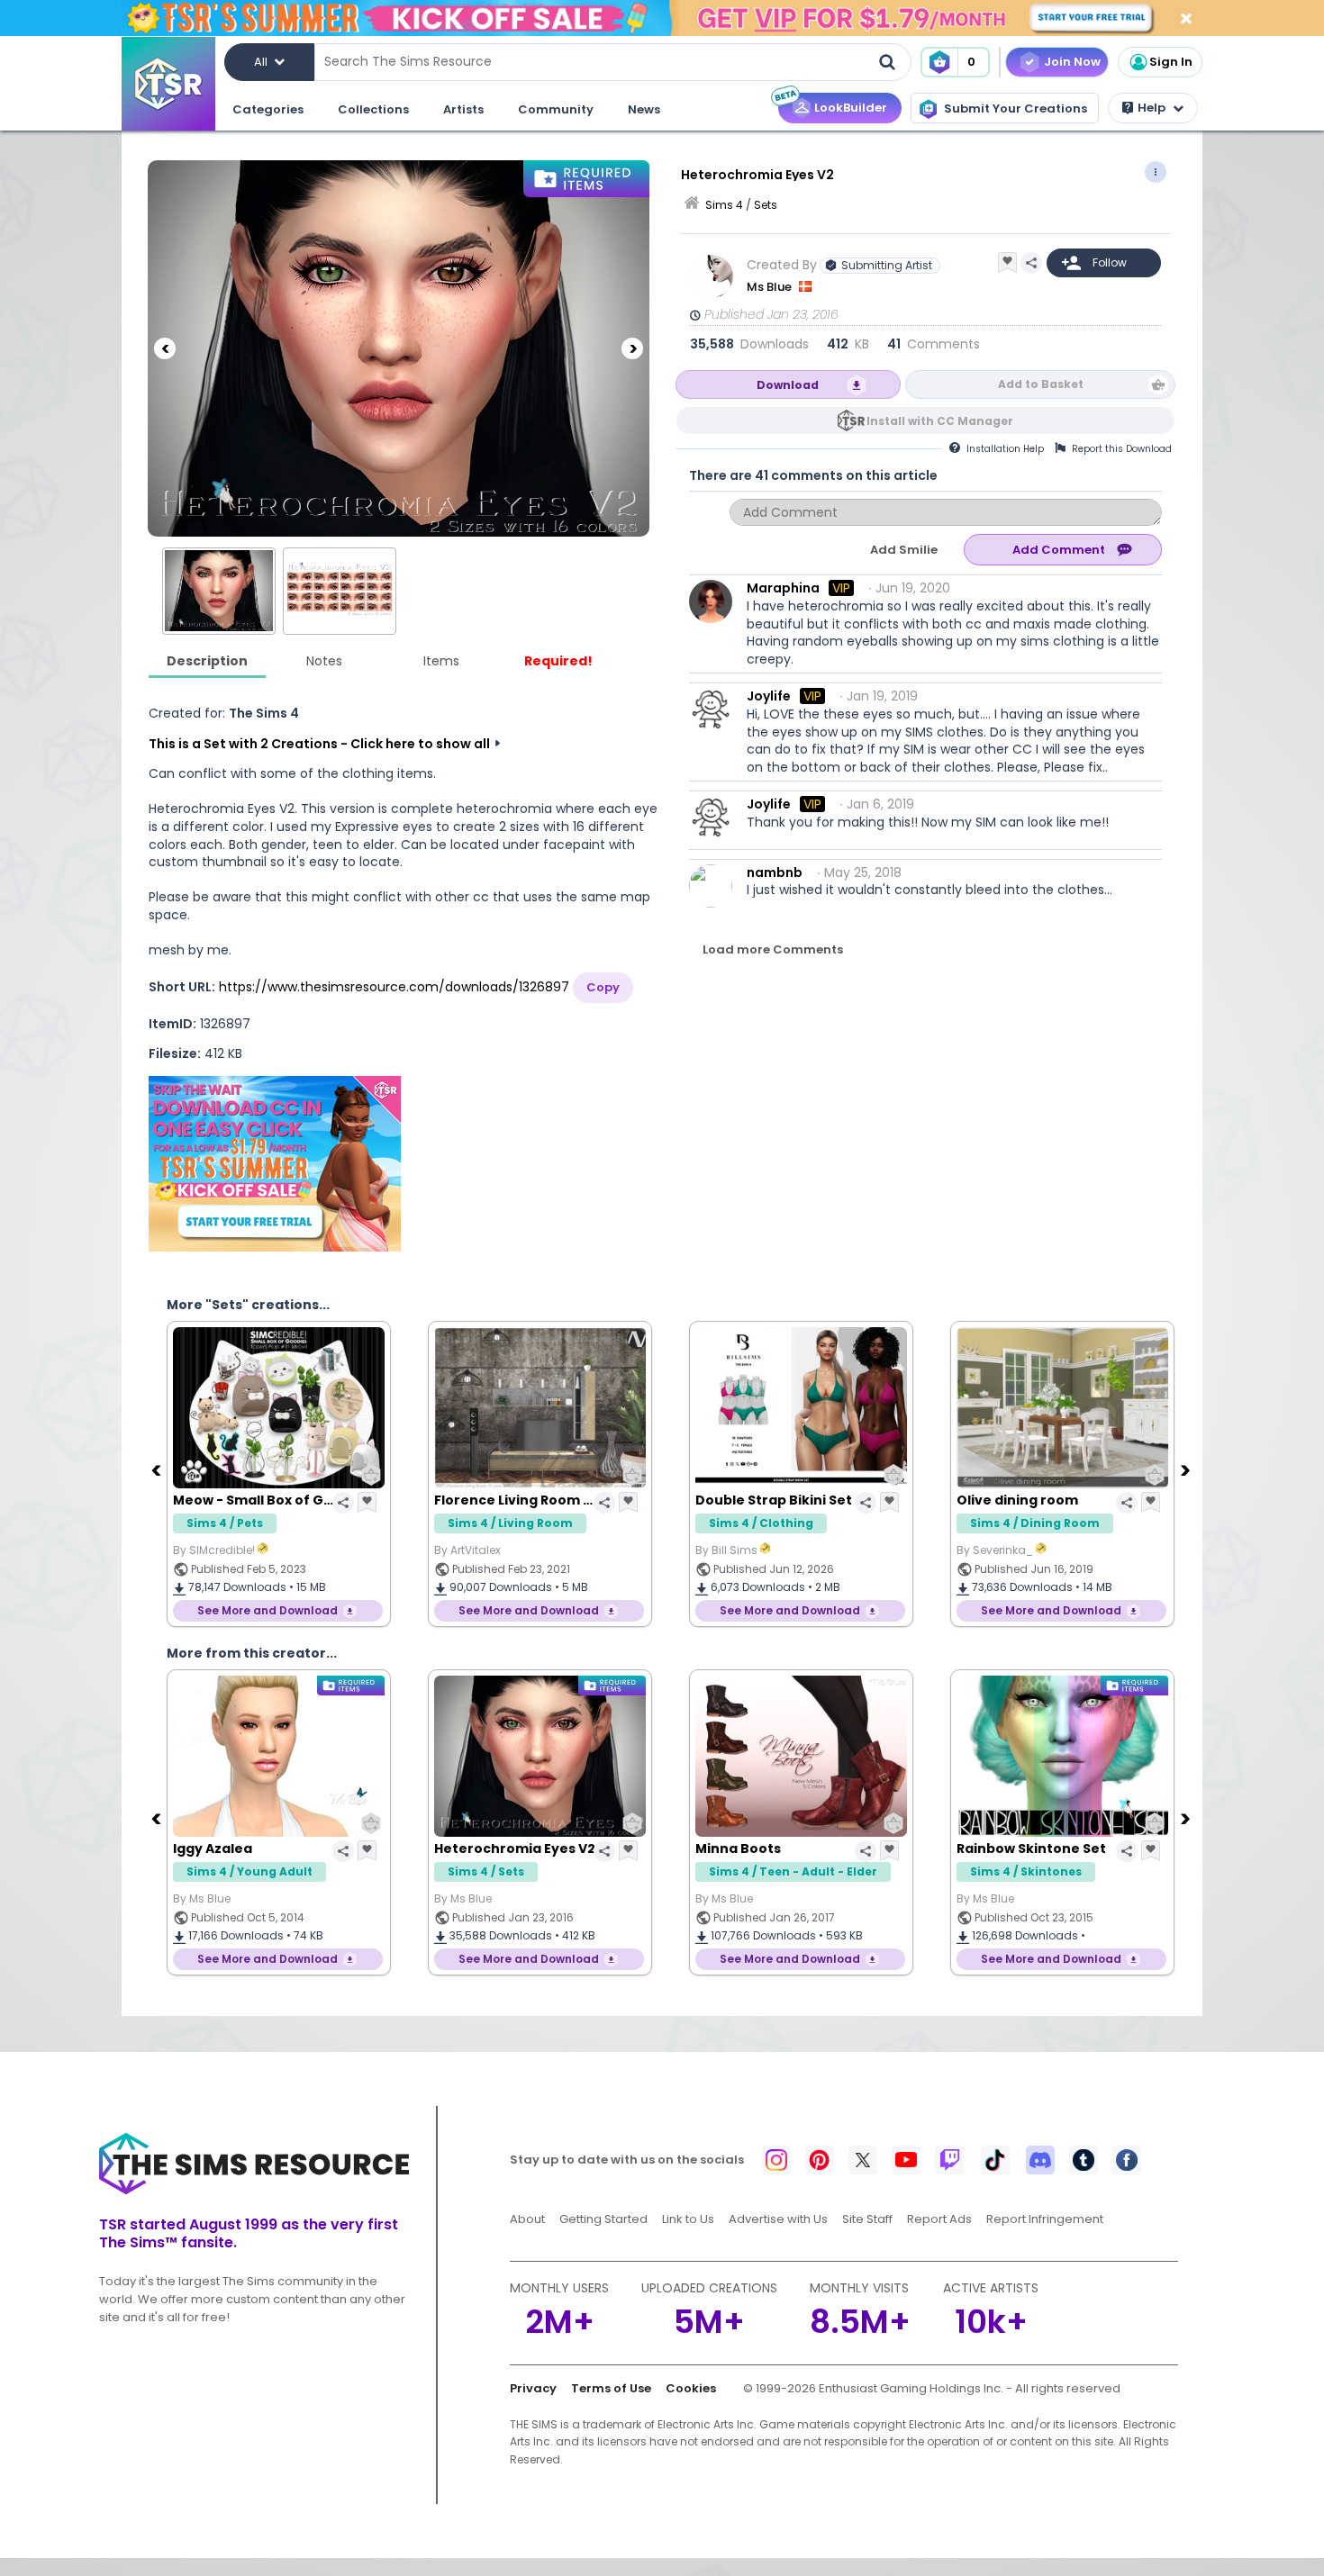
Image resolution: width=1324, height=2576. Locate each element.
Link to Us (688, 2219)
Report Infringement (1045, 2219)
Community (556, 109)
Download (788, 385)
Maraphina (783, 588)
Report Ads (939, 2219)
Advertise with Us (778, 2219)
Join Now (1072, 62)
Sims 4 (724, 205)
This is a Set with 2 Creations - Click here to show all (319, 744)
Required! (558, 661)
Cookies (691, 2388)
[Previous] (165, 348)
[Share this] (1031, 263)
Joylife (769, 696)
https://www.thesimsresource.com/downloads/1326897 (394, 987)
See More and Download (268, 1610)
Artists (463, 109)
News (644, 109)
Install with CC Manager (940, 421)
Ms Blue (771, 287)
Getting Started (603, 2219)
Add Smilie (904, 550)
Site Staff (867, 2219)
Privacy (533, 2388)
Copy (603, 987)
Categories (268, 109)
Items (441, 661)
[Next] (632, 348)
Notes (324, 661)
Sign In (1171, 62)
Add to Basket (1041, 384)
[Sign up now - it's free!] (275, 1164)
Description (207, 661)
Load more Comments (773, 949)
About (527, 2219)
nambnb (775, 872)
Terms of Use (611, 2388)
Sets (766, 205)
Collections (373, 109)
